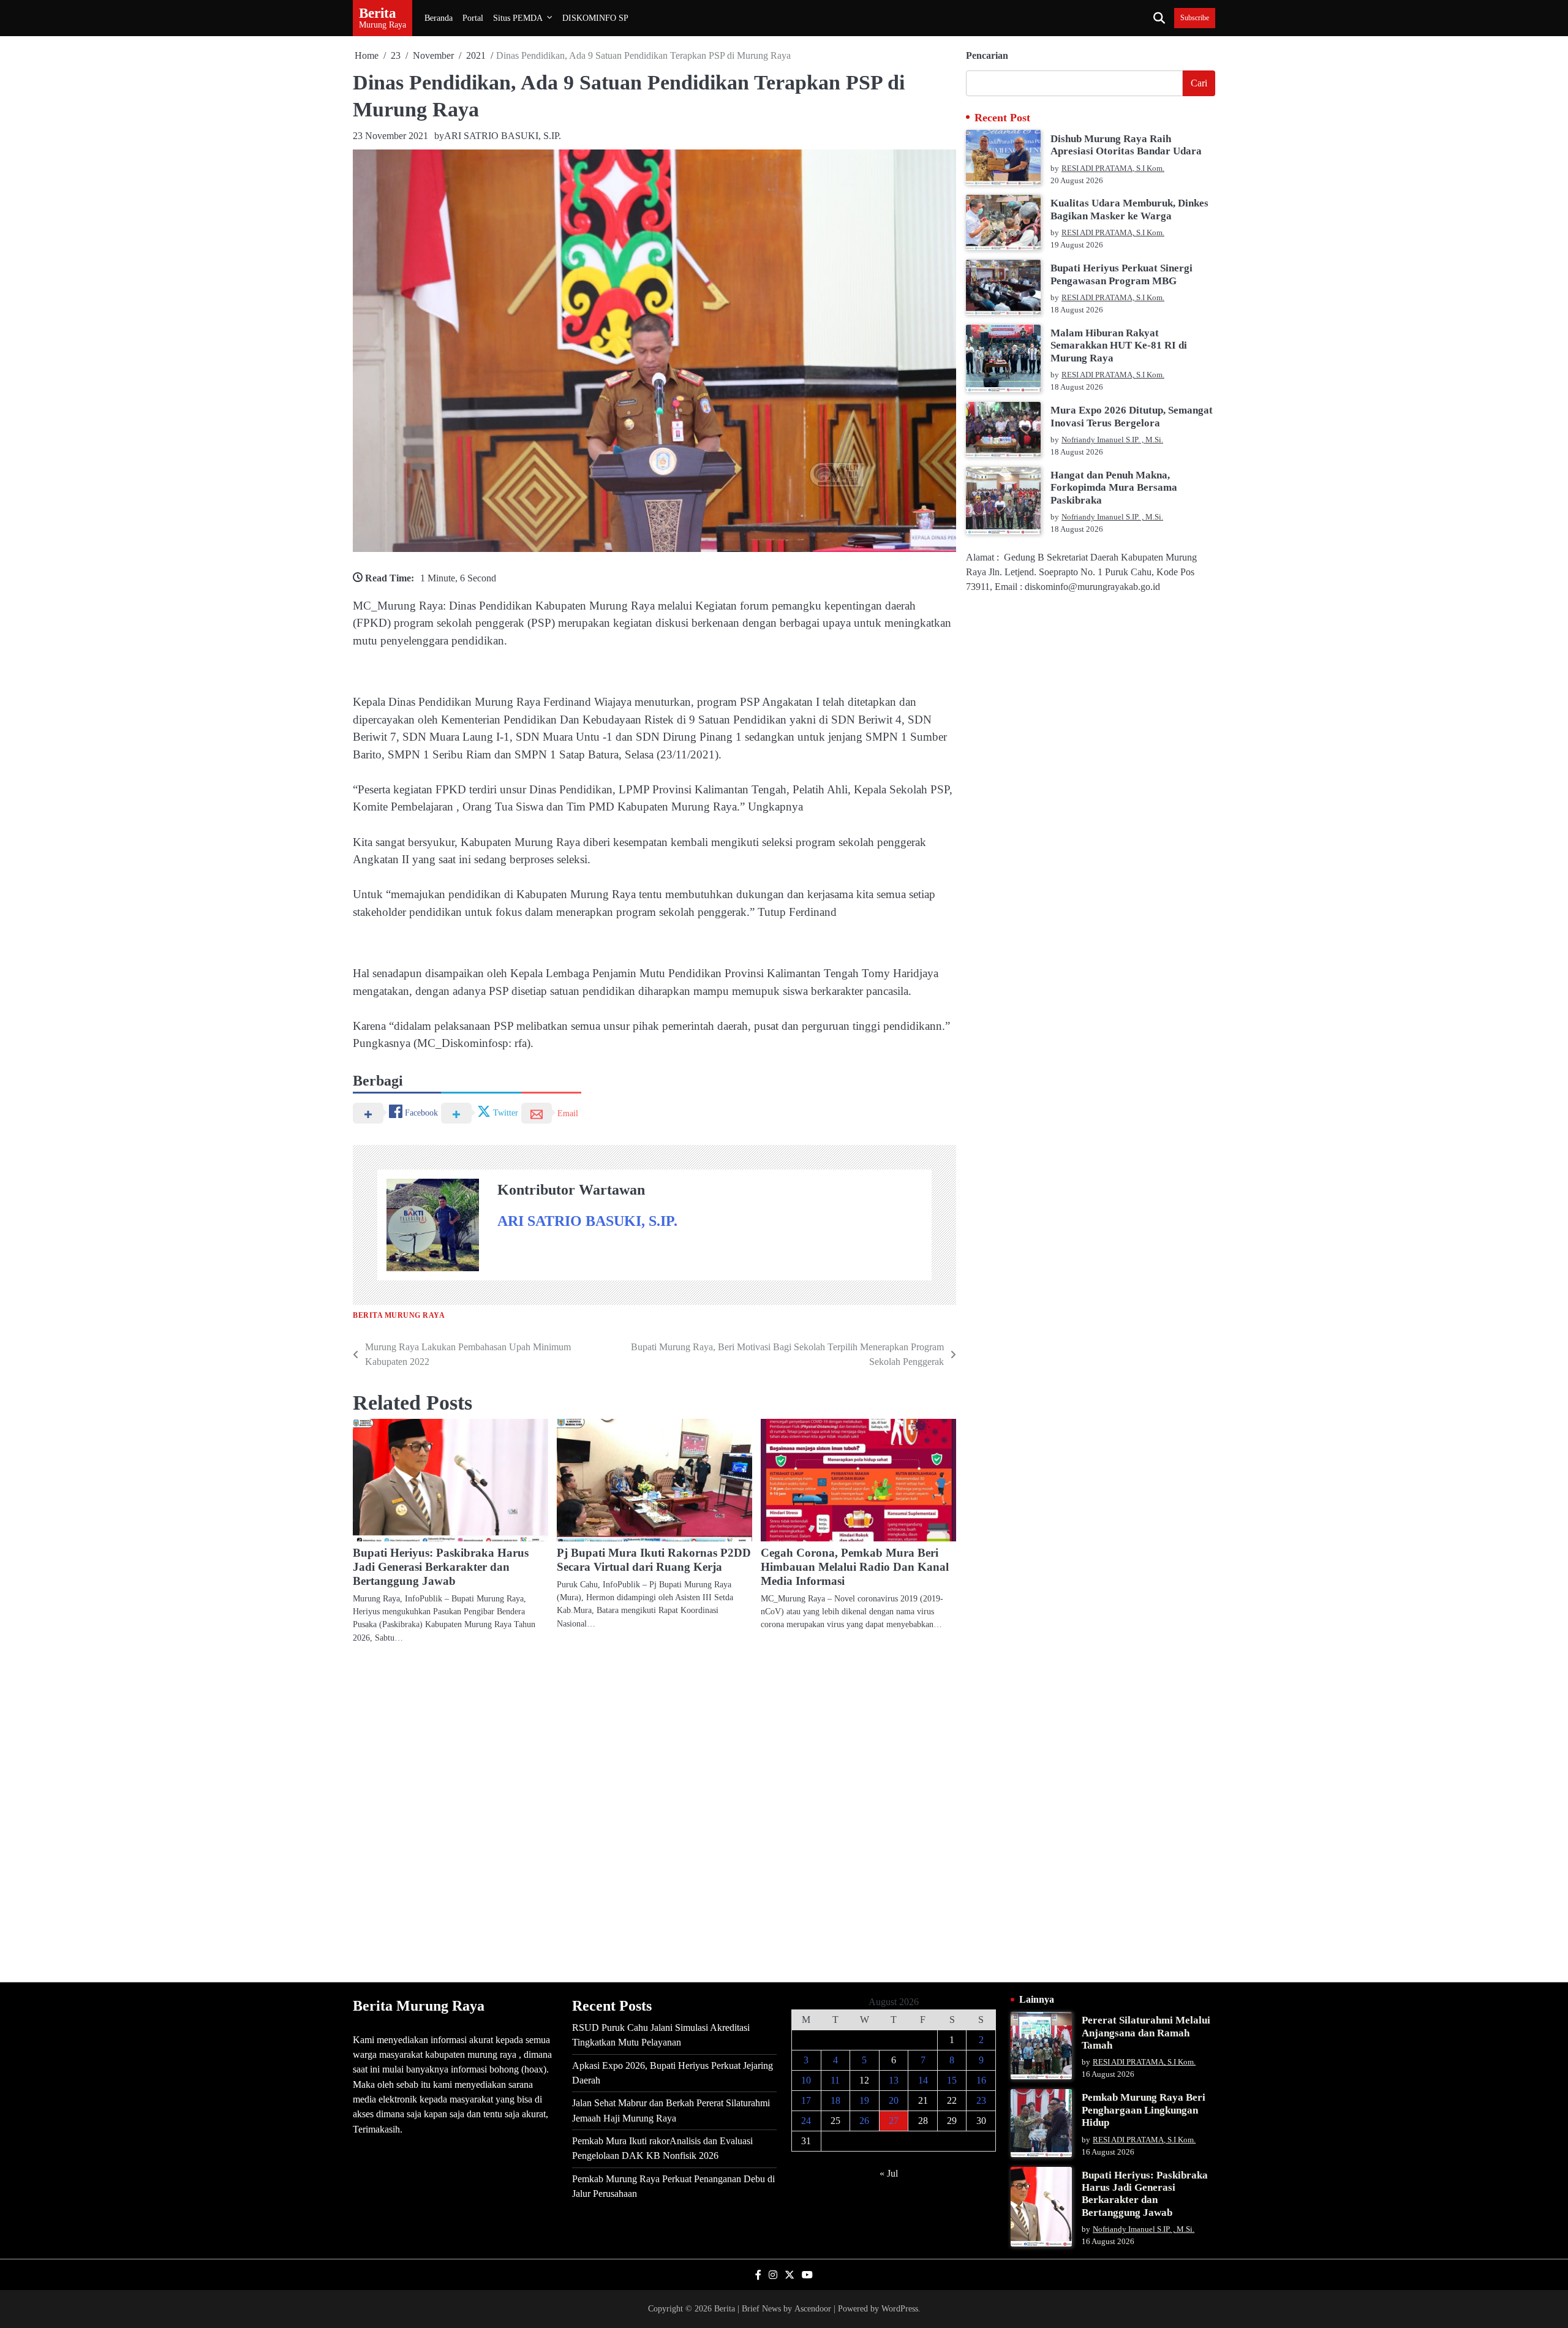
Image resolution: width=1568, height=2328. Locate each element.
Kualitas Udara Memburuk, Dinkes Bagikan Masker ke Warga (1129, 209)
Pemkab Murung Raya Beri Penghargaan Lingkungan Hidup (1144, 2110)
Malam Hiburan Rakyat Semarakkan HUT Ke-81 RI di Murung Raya (1119, 346)
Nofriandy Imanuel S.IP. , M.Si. (1112, 440)
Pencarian (987, 55)
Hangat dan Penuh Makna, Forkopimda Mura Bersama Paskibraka (1114, 488)
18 (835, 2100)
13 (894, 2080)
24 (806, 2121)
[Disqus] (654, 1812)
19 (864, 2100)
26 (864, 2121)
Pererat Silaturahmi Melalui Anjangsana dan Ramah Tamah (1146, 2033)
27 (894, 2121)
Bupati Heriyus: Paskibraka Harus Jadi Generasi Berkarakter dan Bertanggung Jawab (441, 1567)
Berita (378, 13)
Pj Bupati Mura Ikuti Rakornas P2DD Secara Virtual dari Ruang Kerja (654, 1560)
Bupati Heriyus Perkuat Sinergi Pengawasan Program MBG (1121, 274)
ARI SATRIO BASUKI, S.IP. (503, 136)
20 (894, 2100)
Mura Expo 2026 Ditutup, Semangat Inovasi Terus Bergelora (1132, 416)
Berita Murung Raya (399, 1316)
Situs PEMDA (518, 18)
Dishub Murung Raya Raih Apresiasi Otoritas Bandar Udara (1126, 144)
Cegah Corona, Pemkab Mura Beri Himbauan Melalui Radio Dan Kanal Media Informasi (855, 1567)
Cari (1199, 83)
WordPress (900, 2308)
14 (923, 2080)
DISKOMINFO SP (595, 18)
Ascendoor (813, 2308)
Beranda (439, 18)
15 (952, 2080)
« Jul (889, 2173)
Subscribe (1195, 18)
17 (806, 2100)
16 (981, 2080)
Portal (473, 18)
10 (806, 2080)
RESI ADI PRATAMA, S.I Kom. (1113, 168)
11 (835, 2080)
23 (981, 2100)
